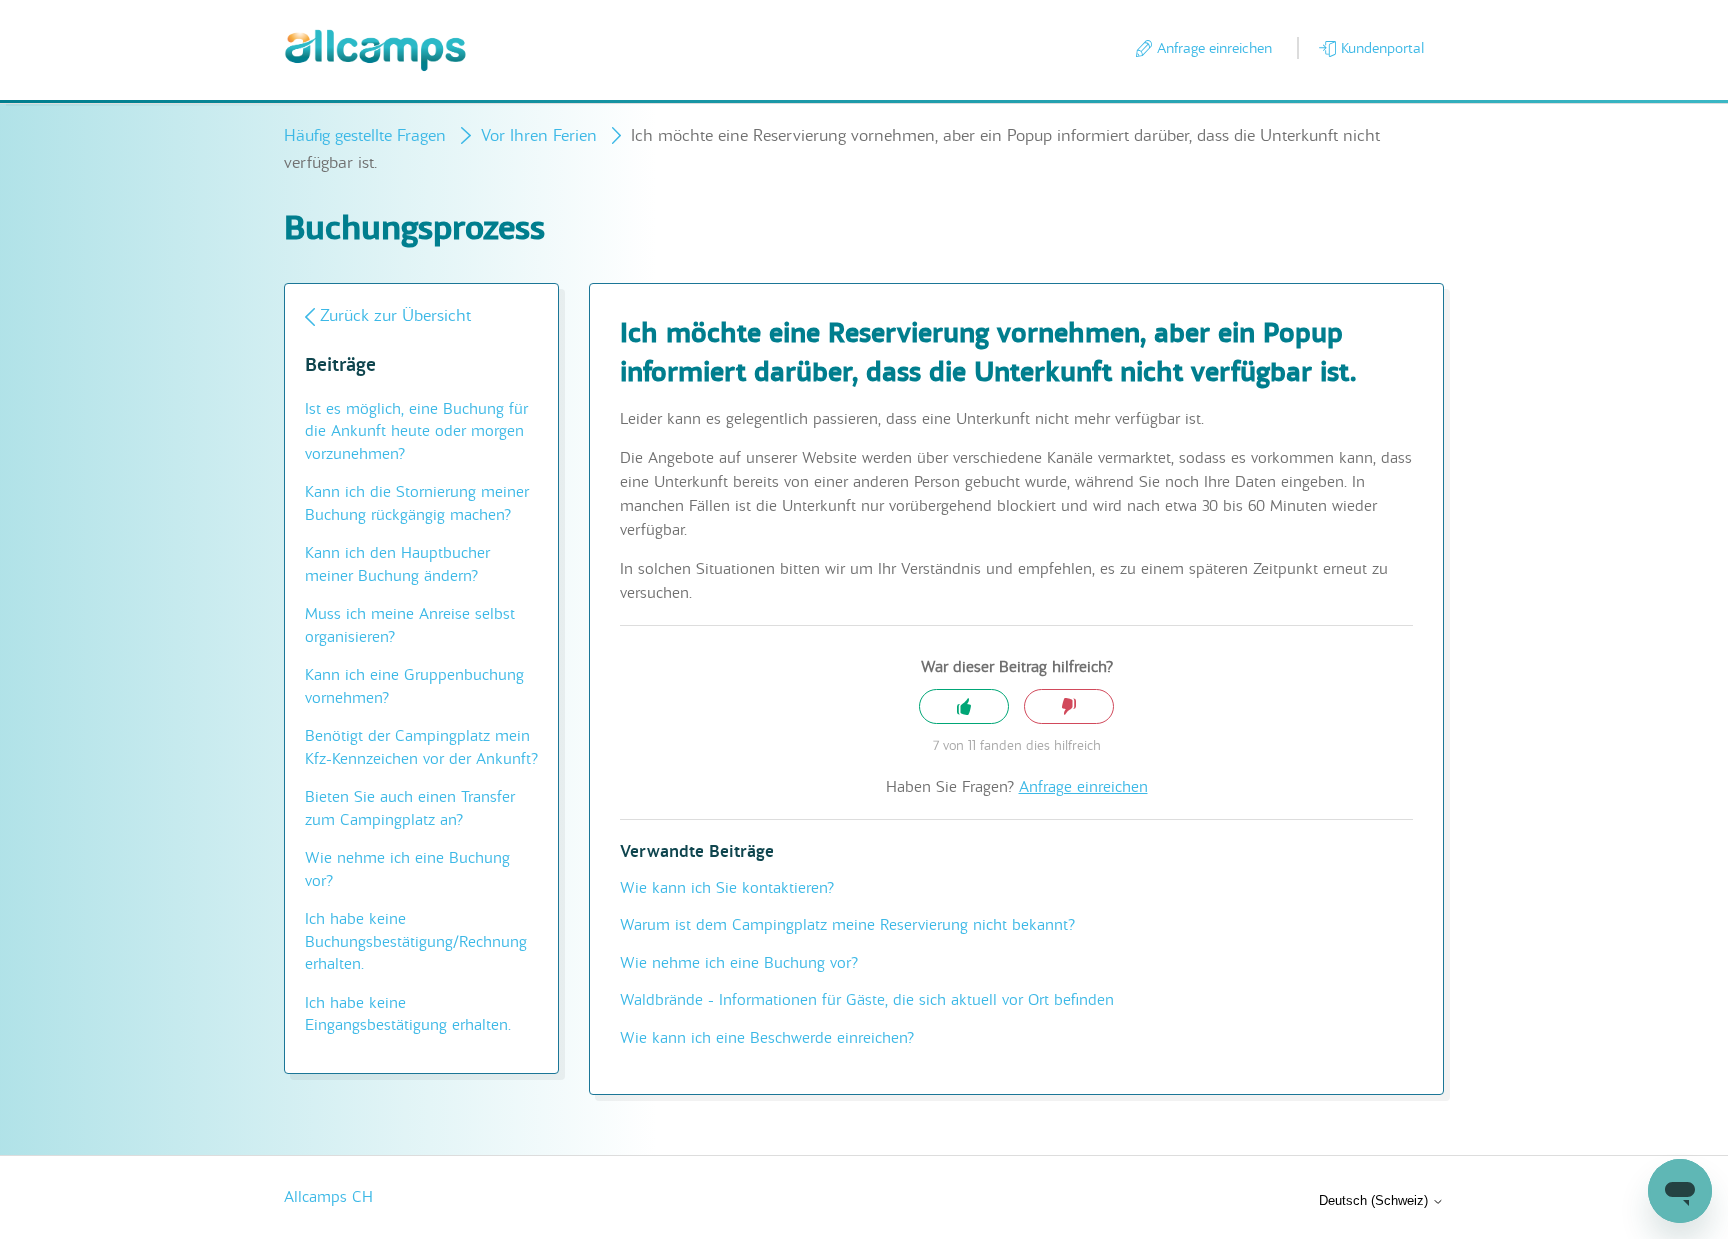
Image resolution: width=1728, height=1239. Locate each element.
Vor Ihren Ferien (539, 135)
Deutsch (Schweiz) (1375, 1200)
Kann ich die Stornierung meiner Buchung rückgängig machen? (417, 503)
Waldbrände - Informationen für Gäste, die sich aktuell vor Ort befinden (867, 1000)
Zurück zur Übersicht (395, 315)
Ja (964, 706)
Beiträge (340, 365)
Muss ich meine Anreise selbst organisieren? (410, 625)
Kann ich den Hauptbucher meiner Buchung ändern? (397, 564)
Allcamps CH (328, 1197)
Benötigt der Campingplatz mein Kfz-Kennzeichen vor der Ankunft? (421, 747)
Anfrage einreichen (1214, 48)
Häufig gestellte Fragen (365, 135)
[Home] (375, 50)
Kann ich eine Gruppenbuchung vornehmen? (414, 686)
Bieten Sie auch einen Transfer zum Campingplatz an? (410, 808)
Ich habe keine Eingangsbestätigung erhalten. (408, 1014)
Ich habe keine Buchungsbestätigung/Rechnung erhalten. (416, 941)
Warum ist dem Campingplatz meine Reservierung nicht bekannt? (847, 925)
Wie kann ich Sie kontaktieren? (727, 888)
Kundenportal (1382, 48)
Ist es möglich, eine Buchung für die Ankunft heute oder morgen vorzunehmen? (416, 431)
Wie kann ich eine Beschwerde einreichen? (767, 1038)
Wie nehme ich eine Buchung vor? (407, 869)
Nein (1069, 706)
